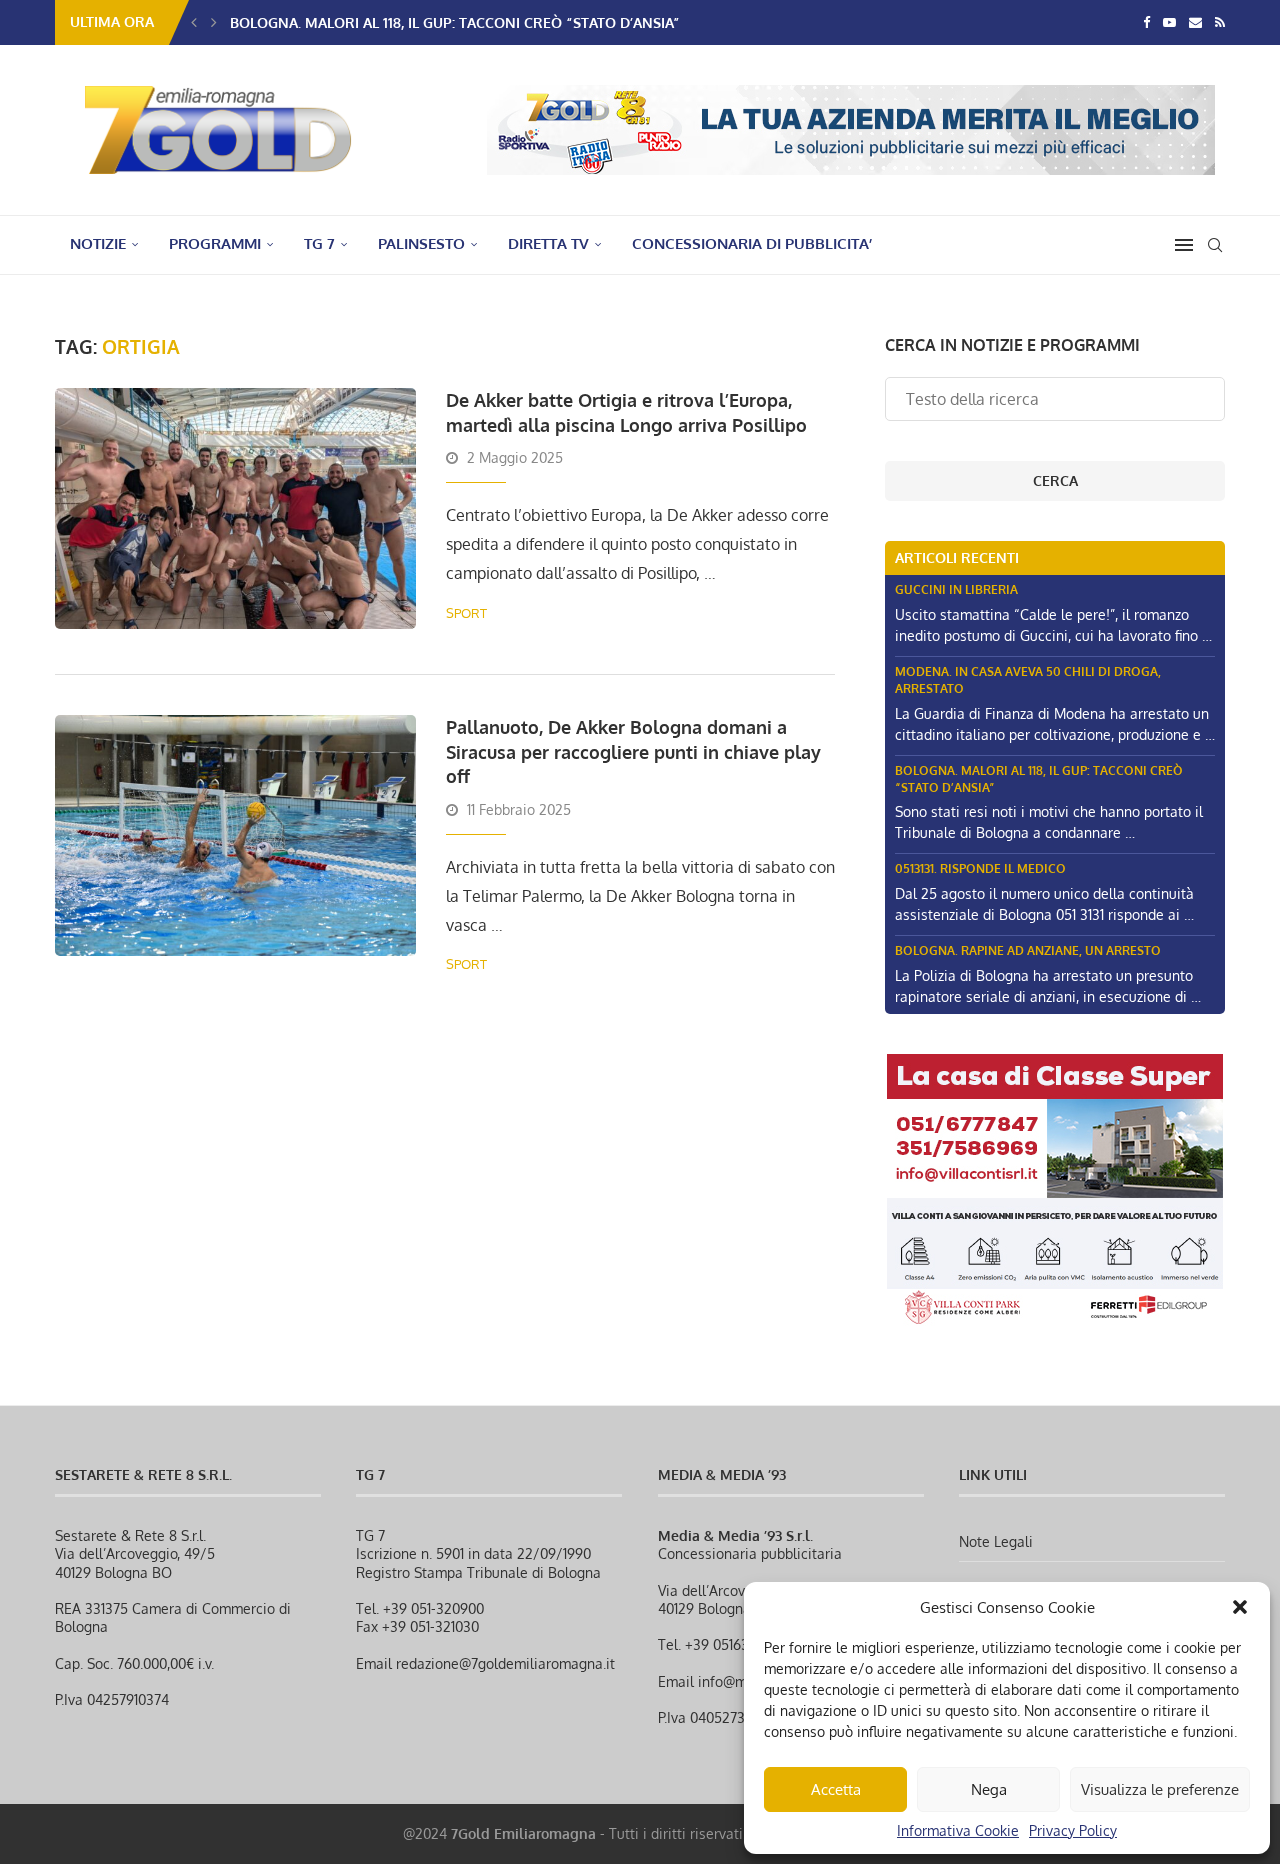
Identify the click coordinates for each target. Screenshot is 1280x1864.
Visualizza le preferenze (1160, 1789)
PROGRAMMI (215, 243)
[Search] (1215, 245)
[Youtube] (1169, 22)
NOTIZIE (98, 243)
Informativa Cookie (958, 1830)
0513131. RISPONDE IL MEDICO (980, 868)
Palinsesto (421, 243)
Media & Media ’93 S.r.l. (735, 1535)
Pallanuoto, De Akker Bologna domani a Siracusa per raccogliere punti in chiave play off (633, 751)
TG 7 (319, 243)
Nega (989, 1789)
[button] (1240, 1607)
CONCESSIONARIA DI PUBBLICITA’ (752, 243)
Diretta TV (548, 243)
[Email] (1195, 22)
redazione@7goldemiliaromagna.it (505, 1663)
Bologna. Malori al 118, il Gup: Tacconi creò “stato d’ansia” (455, 22)
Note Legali (996, 1541)
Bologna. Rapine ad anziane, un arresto (1028, 950)
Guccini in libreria (956, 589)
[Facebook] (1146, 22)
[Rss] (1220, 22)
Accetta (836, 1789)
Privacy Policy (1073, 1830)
